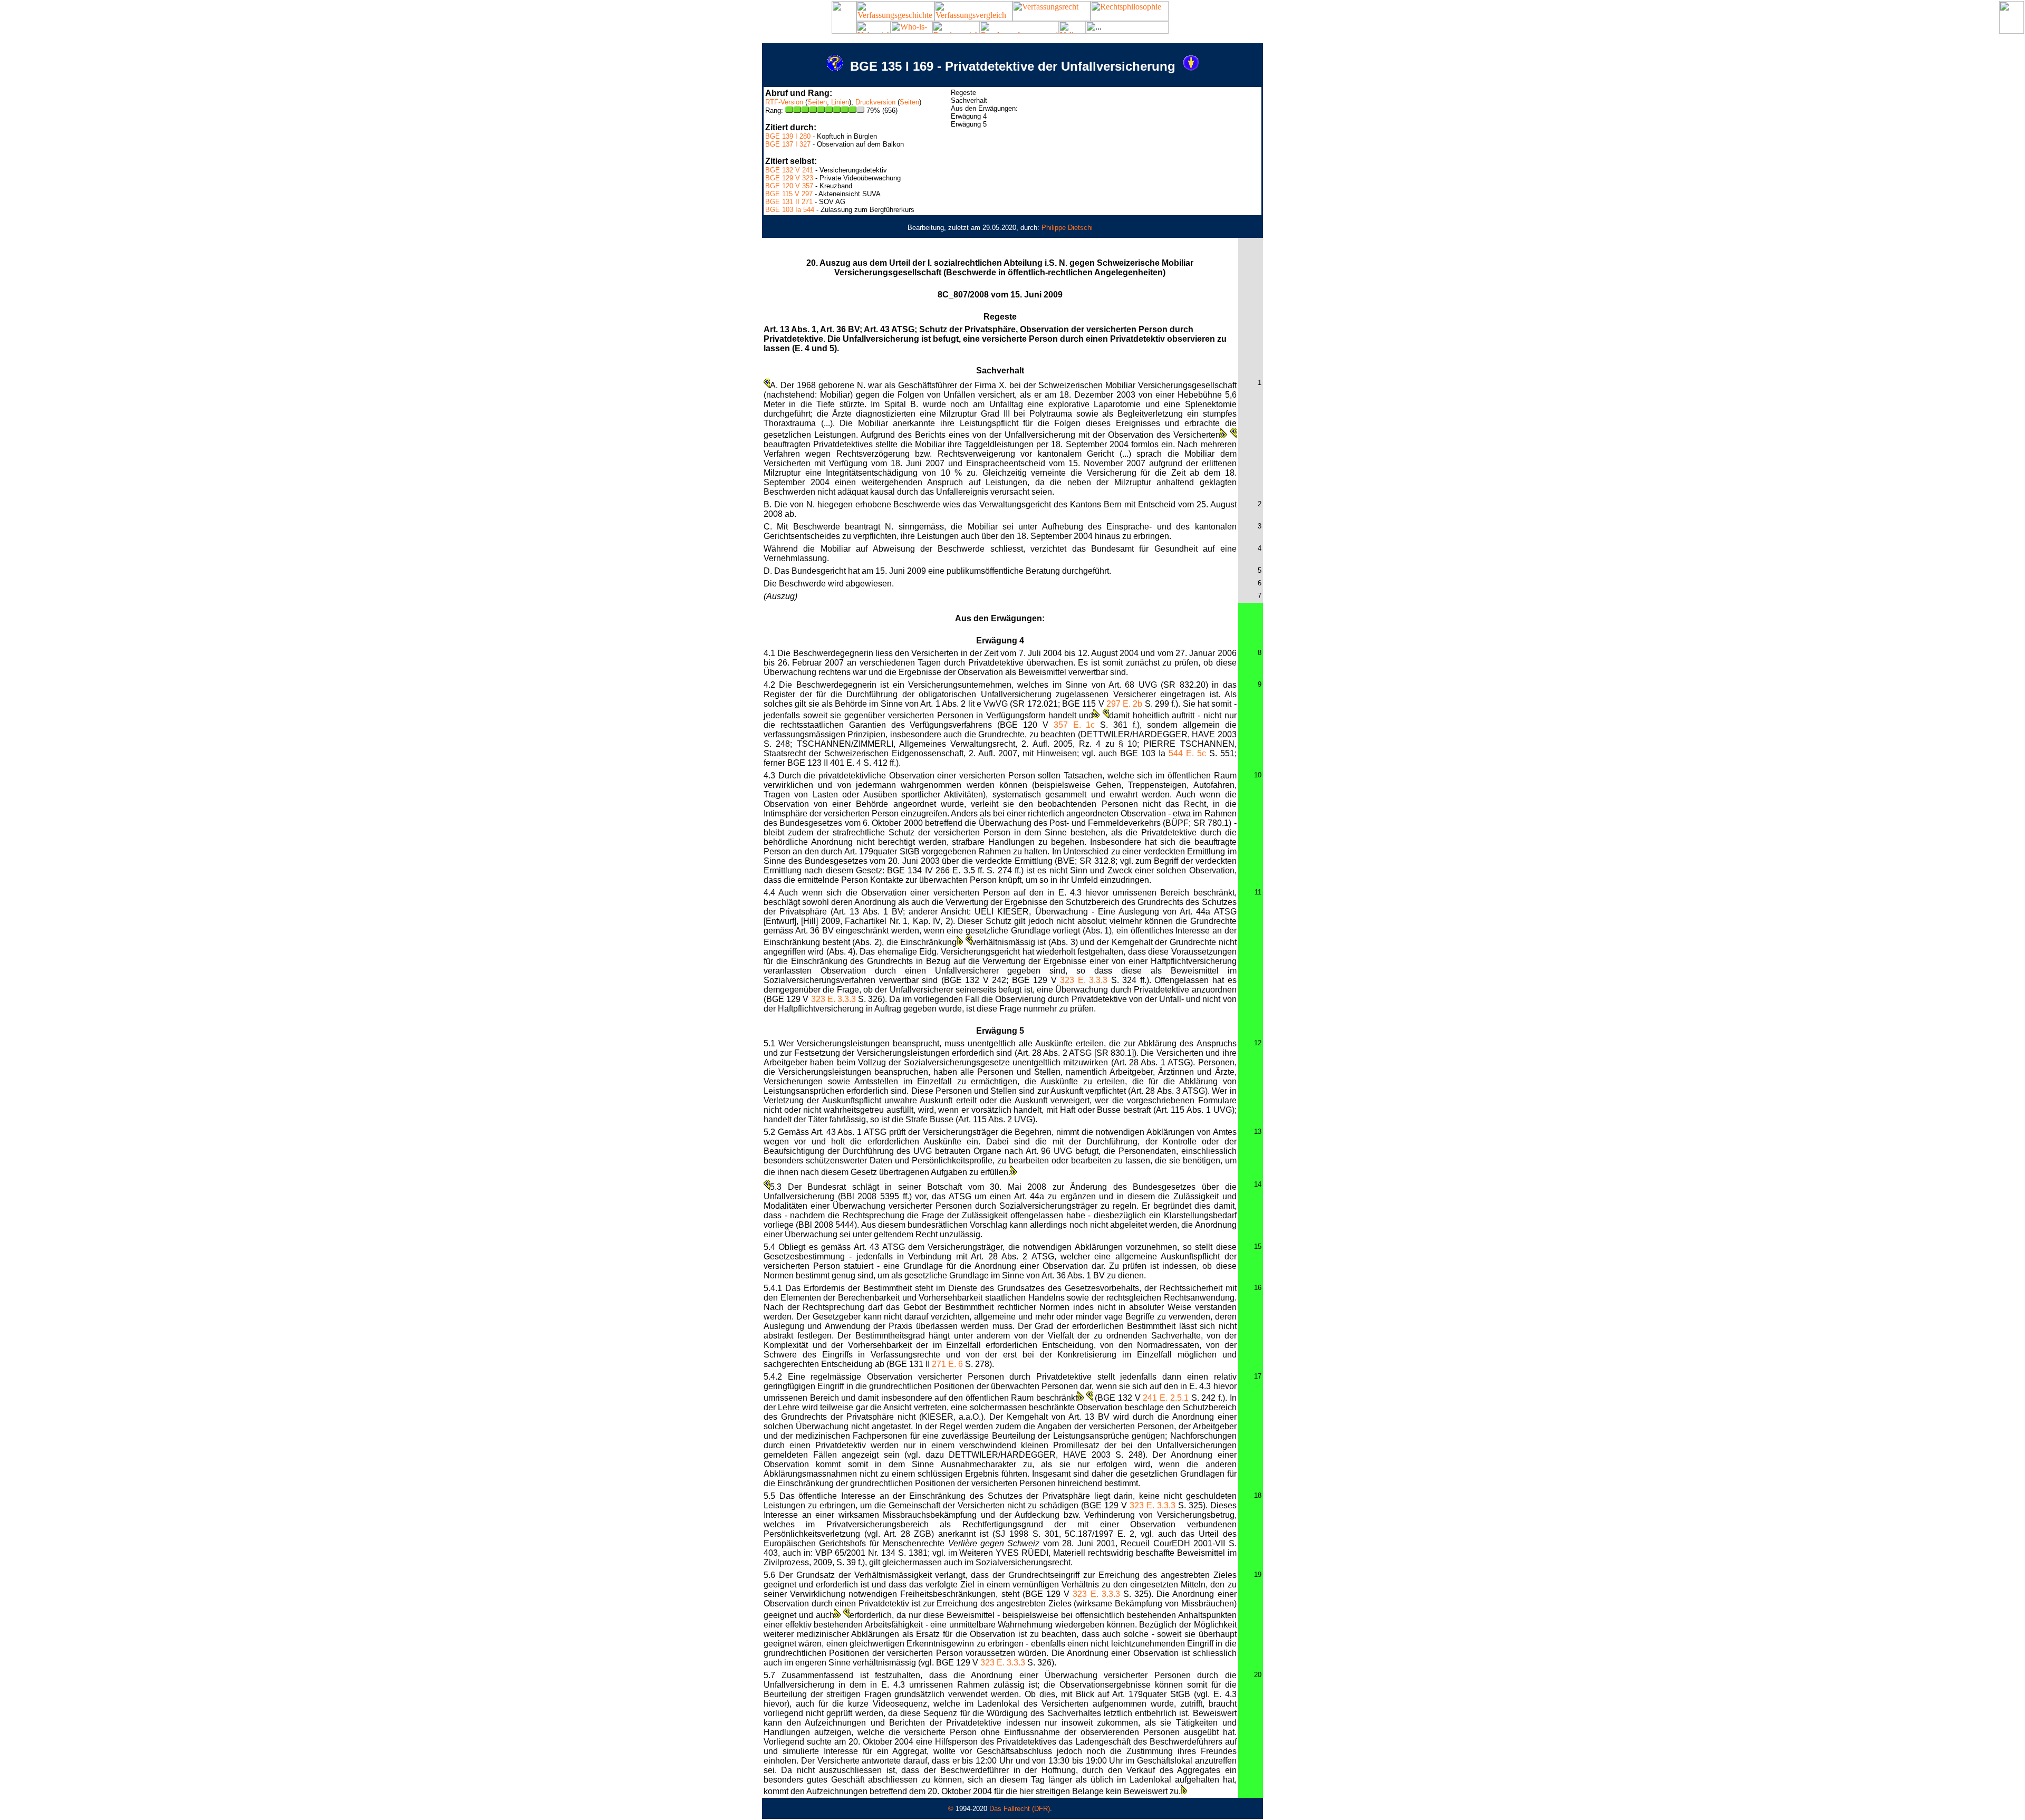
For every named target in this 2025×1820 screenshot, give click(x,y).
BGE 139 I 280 (788, 136)
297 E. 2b (1125, 704)
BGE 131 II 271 (789, 202)
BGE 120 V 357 (789, 186)
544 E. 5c (1187, 753)
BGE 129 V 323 (789, 178)
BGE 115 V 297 (789, 194)
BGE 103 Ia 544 (790, 210)
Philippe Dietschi (1067, 228)
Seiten (817, 102)
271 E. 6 (947, 1364)
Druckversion (875, 102)
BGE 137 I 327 (788, 144)
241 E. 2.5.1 (1165, 1398)
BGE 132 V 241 (789, 170)
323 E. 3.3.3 (1084, 980)
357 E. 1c (1074, 725)
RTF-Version (784, 102)
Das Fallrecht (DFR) (1020, 1809)
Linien (840, 102)
